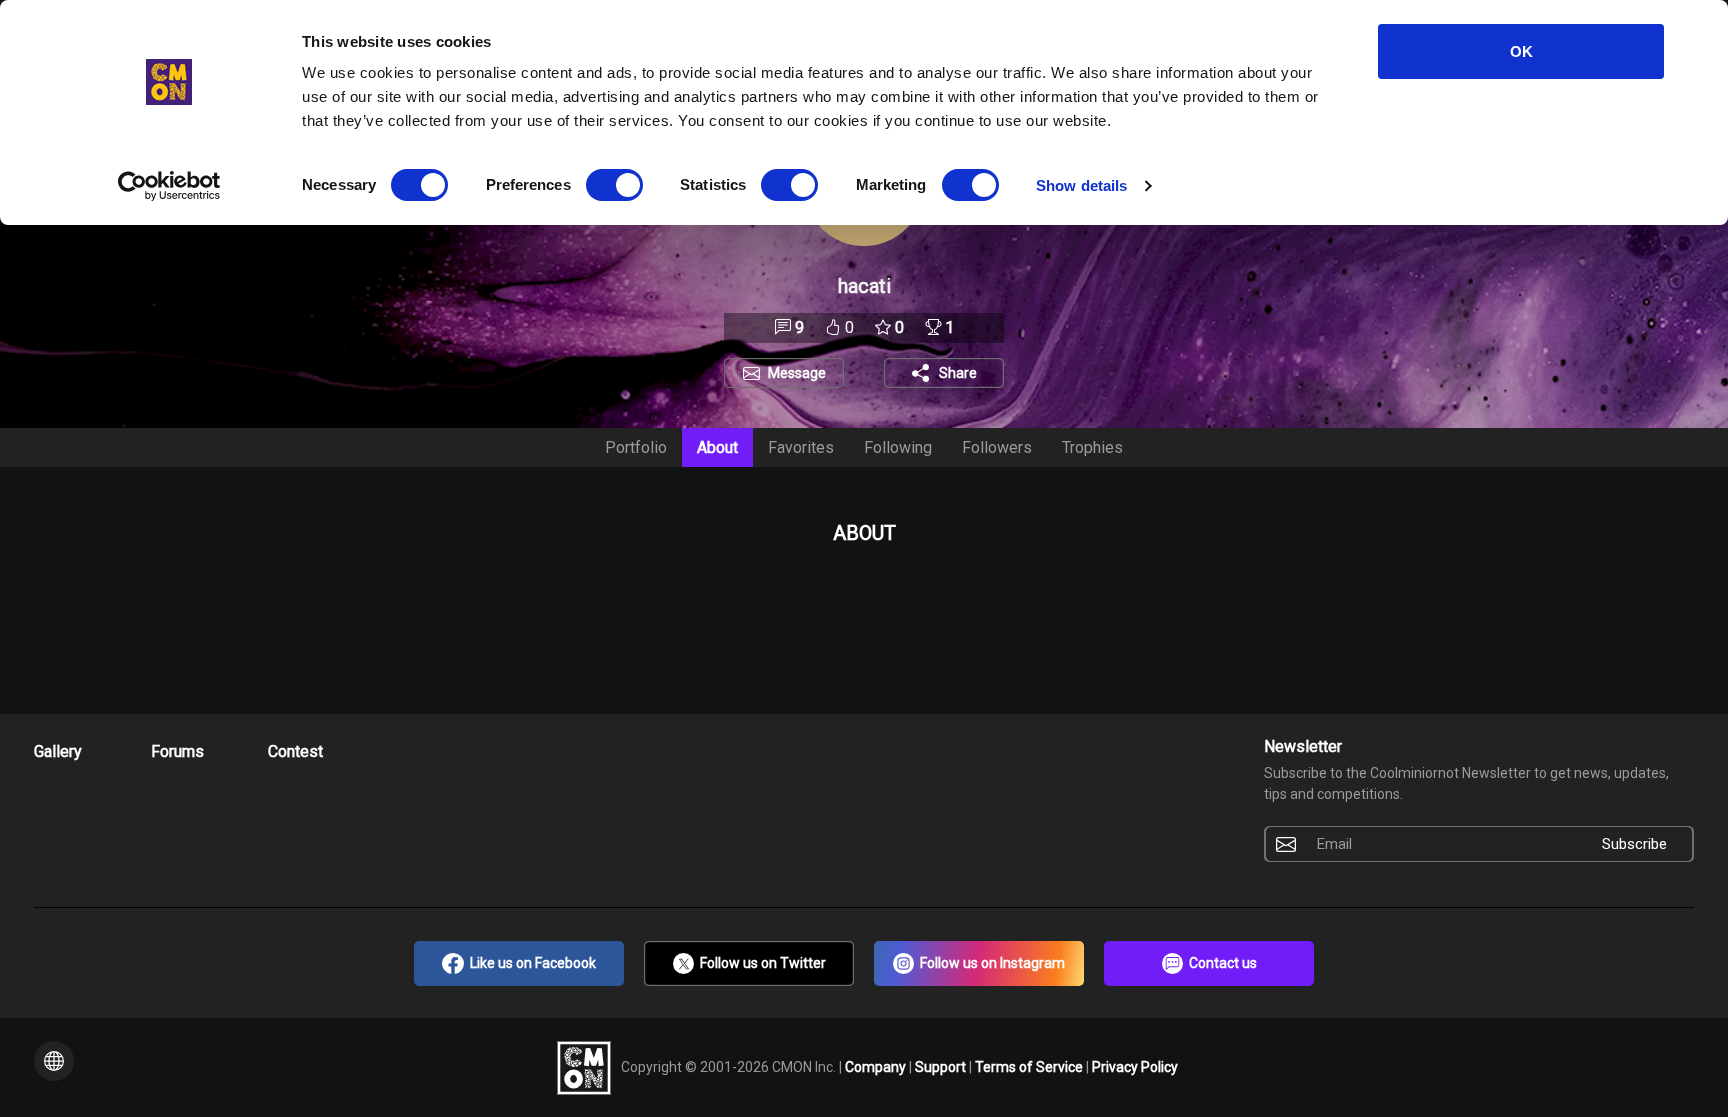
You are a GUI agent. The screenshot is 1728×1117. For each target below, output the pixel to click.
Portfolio (636, 447)
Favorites (801, 447)
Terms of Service (1030, 1066)
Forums (177, 751)
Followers (997, 447)
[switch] (614, 185)
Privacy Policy (1135, 1066)
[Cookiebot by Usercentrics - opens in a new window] (169, 186)
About (717, 447)
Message (797, 373)
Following (898, 447)
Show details (1081, 185)
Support (942, 1066)
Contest (295, 751)
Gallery (58, 751)
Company (877, 1066)
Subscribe (1634, 844)
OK (1521, 51)
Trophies (1092, 447)
